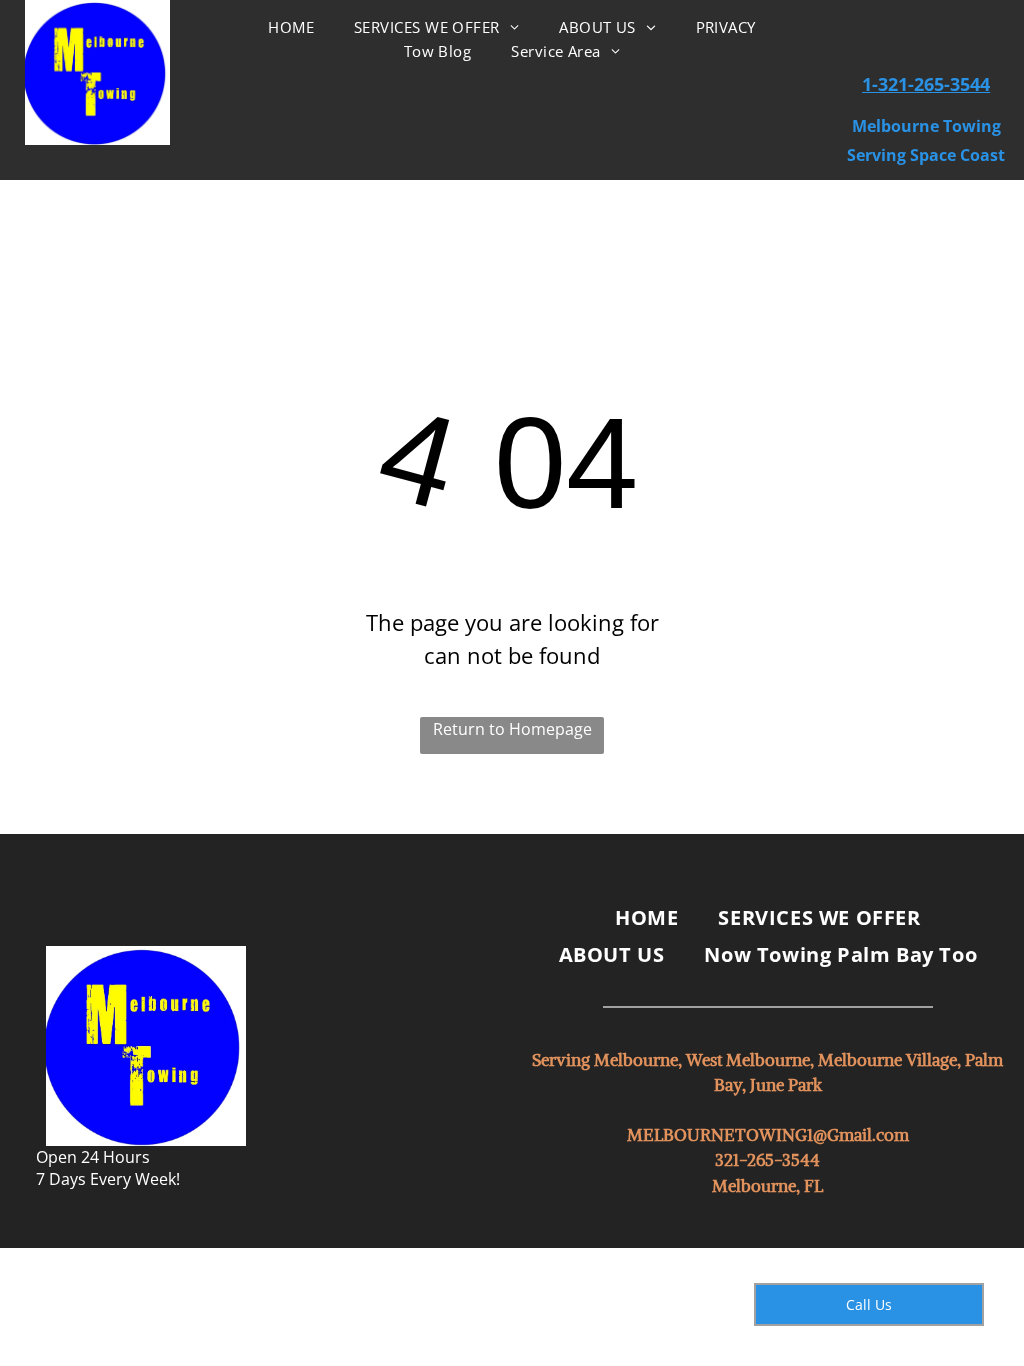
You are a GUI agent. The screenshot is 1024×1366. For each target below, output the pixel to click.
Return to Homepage (512, 729)
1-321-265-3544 (926, 84)
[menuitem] (291, 27)
